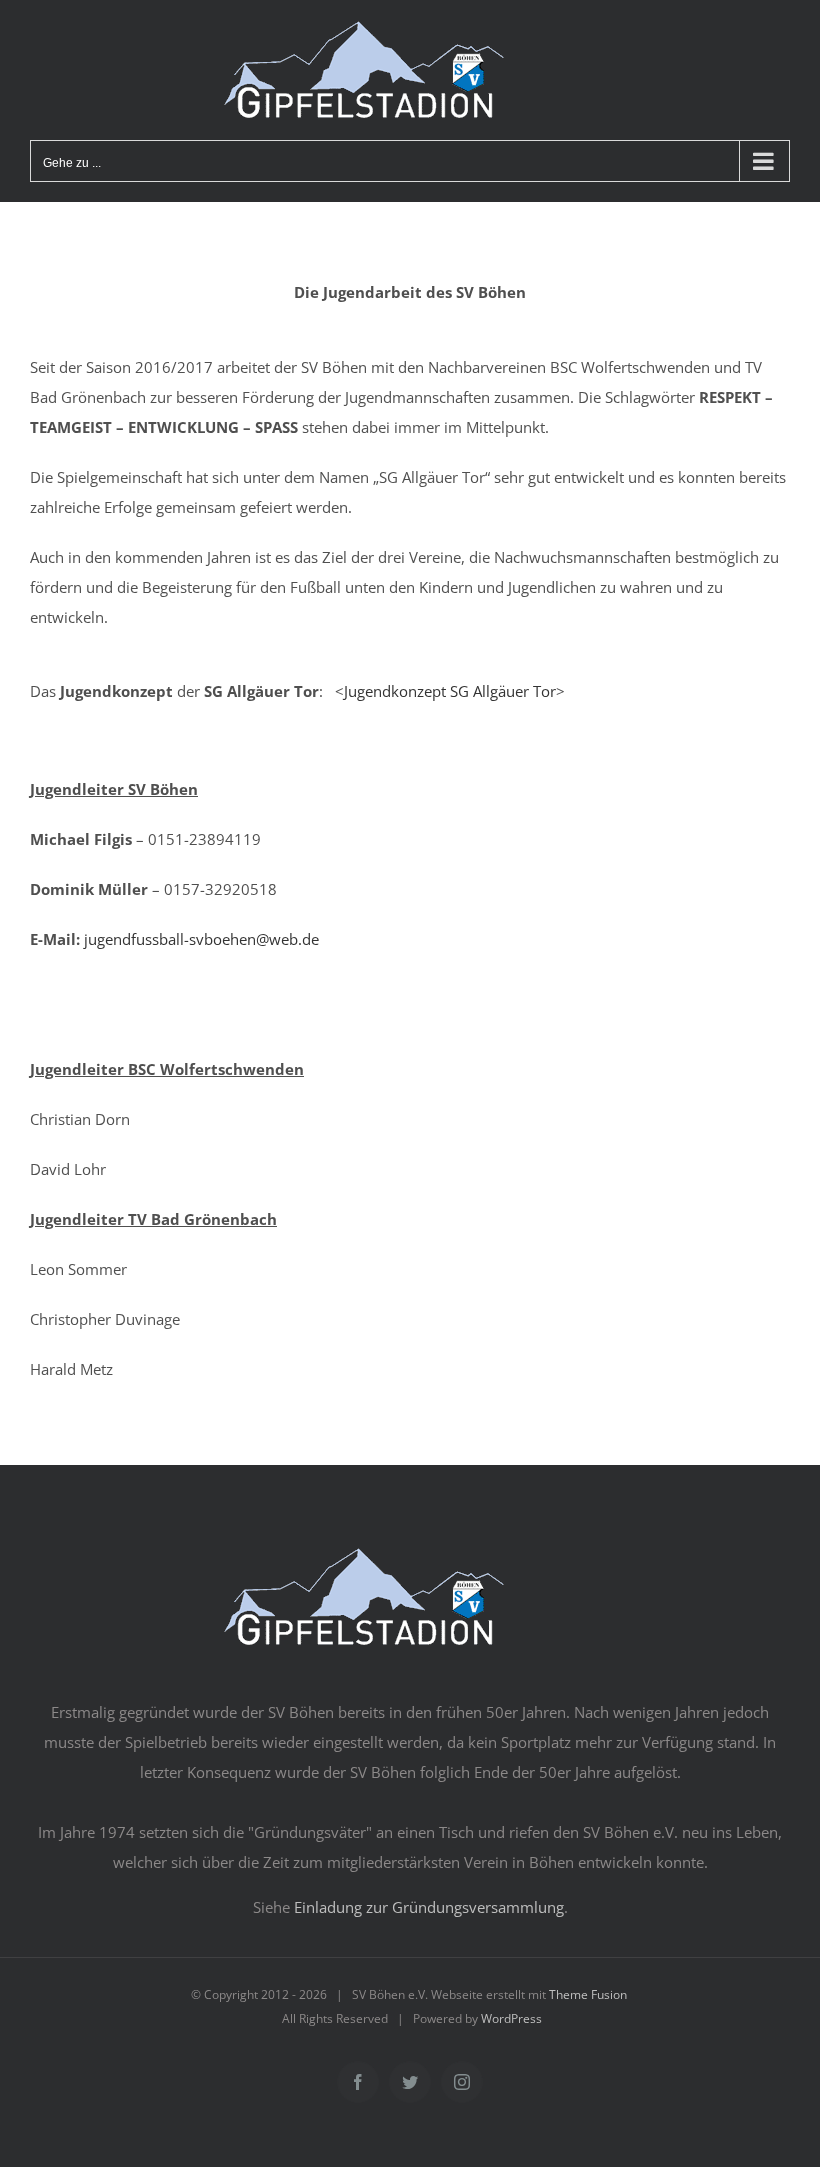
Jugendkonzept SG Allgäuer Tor (450, 691)
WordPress (511, 2018)
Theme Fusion (588, 1994)
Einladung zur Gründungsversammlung (429, 1907)
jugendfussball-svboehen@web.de (201, 939)
